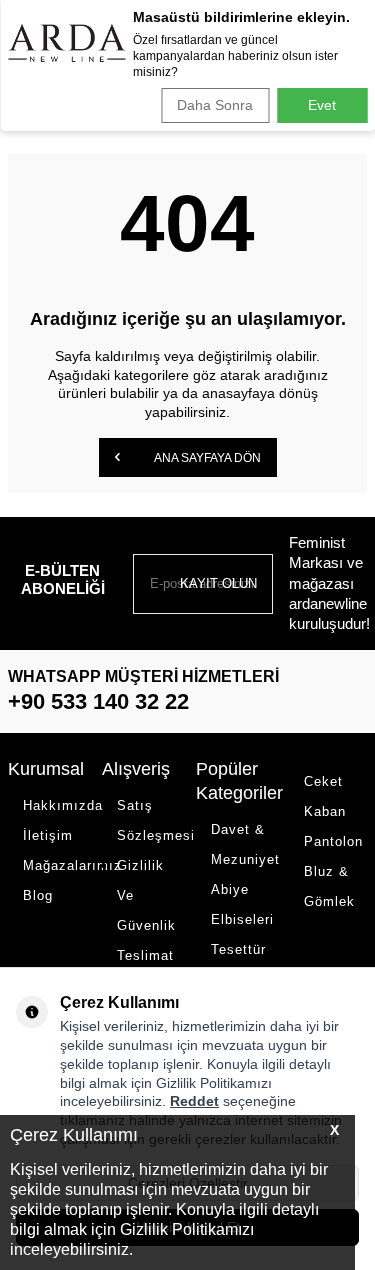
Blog (38, 895)
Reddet (194, 1101)
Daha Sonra (215, 105)
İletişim (48, 835)
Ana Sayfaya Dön (206, 458)
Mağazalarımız (54, 865)
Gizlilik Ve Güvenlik (146, 895)
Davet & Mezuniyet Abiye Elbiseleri (242, 874)
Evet (322, 105)
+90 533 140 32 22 (98, 701)
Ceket (323, 781)
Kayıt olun (218, 583)
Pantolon (333, 841)
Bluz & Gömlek (329, 886)
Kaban (325, 811)
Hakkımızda (54, 805)
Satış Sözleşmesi (148, 820)
